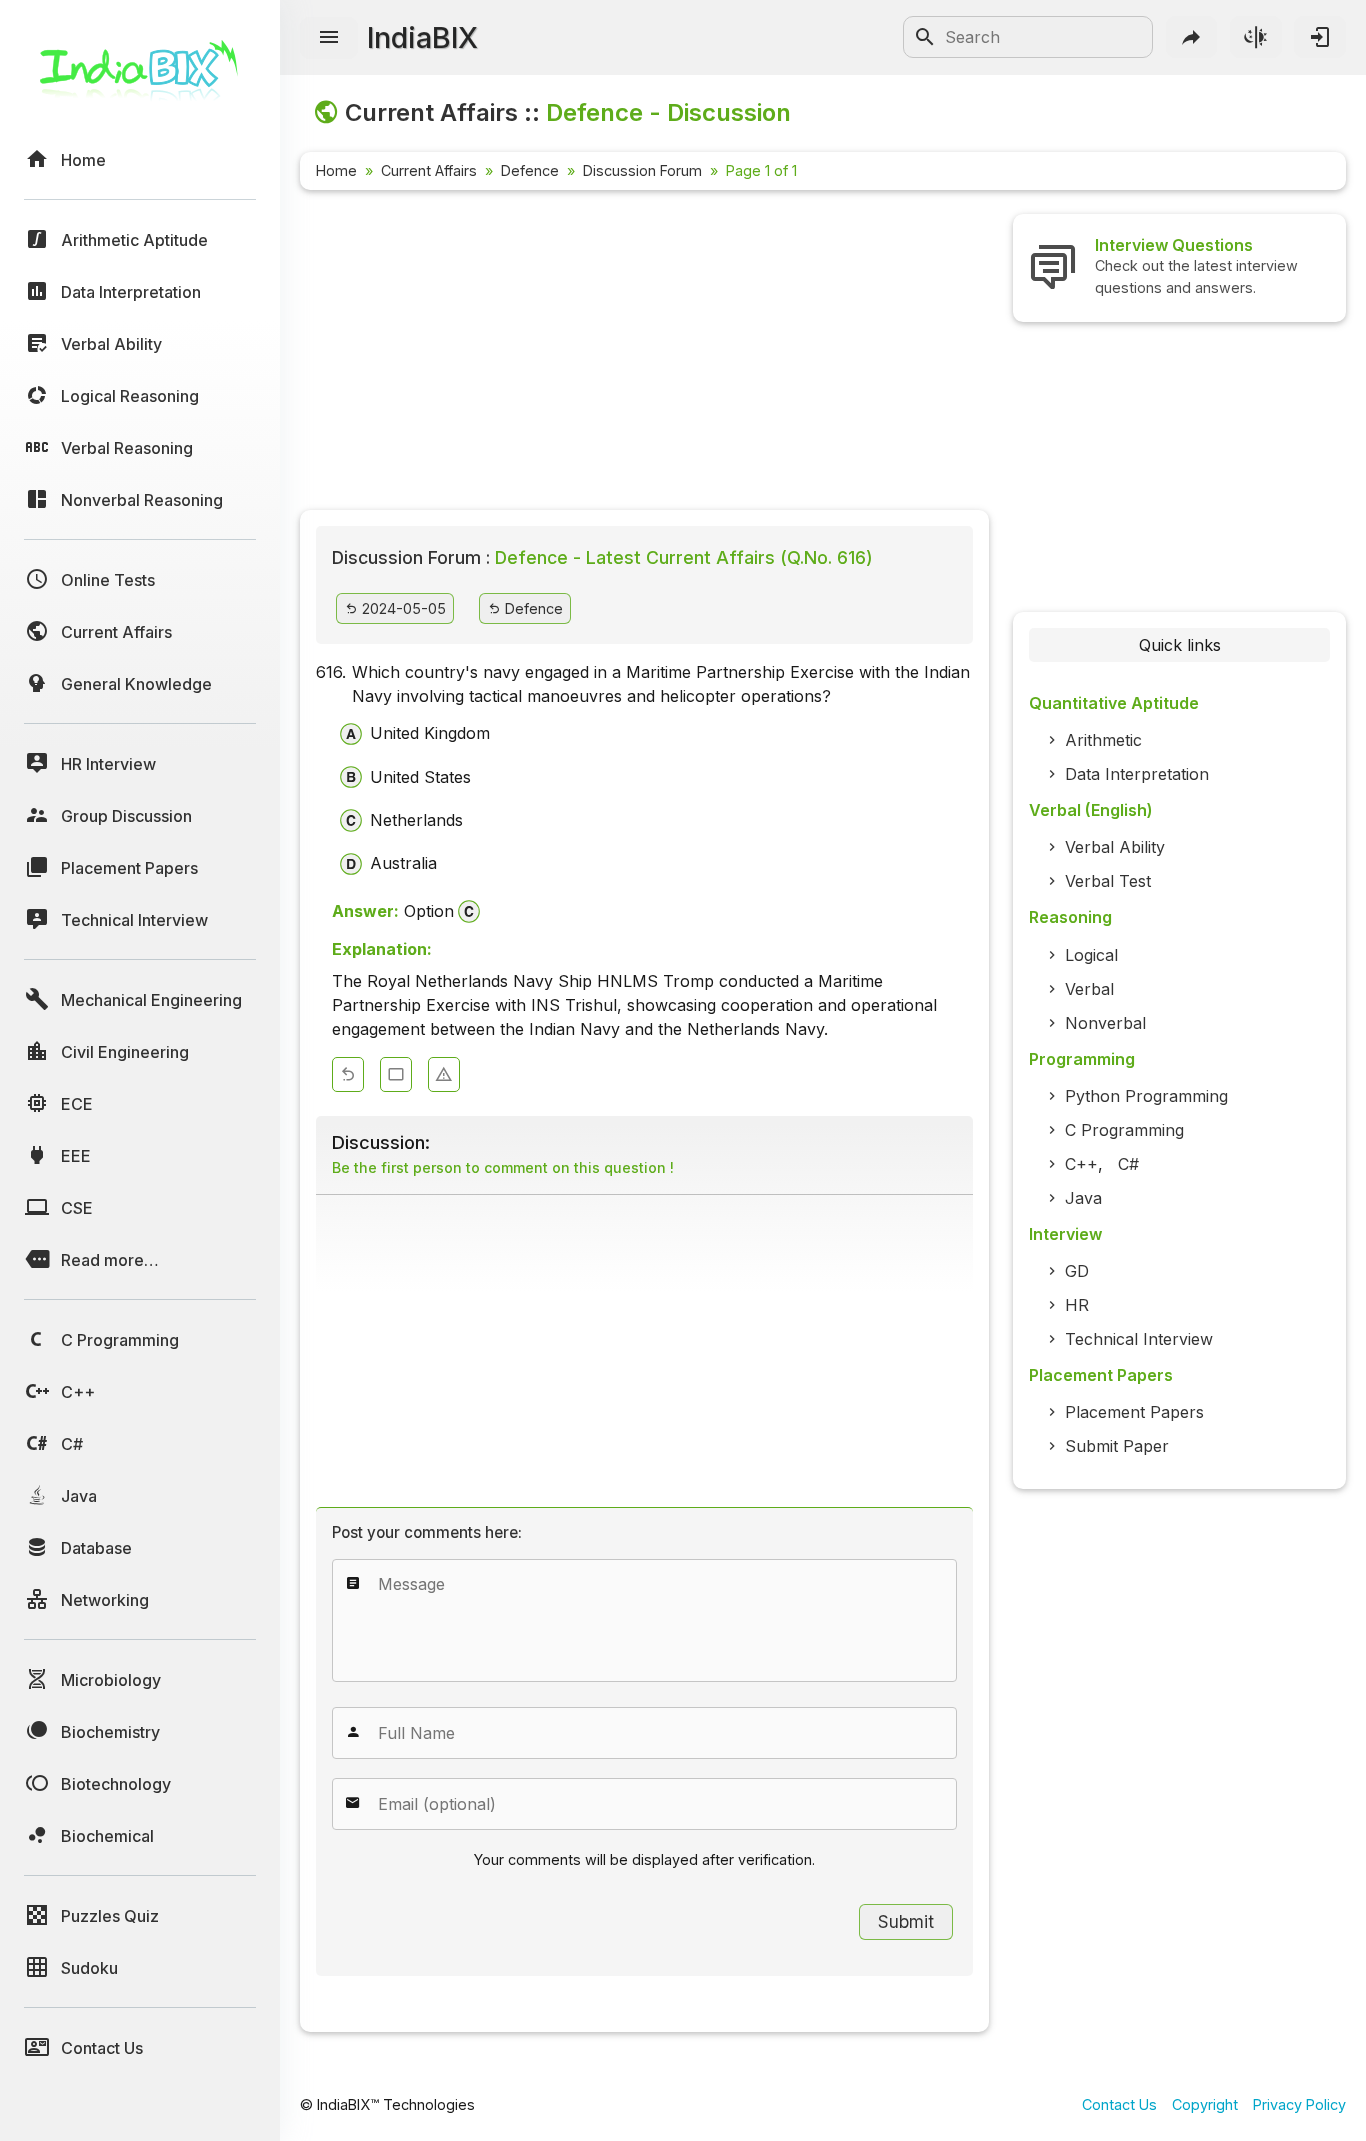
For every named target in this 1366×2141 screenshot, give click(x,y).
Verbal (1089, 989)
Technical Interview (1139, 1339)
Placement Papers (1134, 1412)
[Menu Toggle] (329, 38)
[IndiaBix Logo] (140, 77)
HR (1077, 1305)
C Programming (1124, 1130)
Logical (1091, 955)
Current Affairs (429, 170)
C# (1128, 1164)
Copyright (1205, 2104)
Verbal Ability (1115, 847)
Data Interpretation (1137, 774)
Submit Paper (1117, 1446)
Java (1083, 1198)
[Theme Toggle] (1256, 37)
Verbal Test (1108, 881)
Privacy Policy (1299, 2104)
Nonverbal (1105, 1023)
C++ (1081, 1164)
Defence (530, 170)
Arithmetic (1103, 740)
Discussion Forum (642, 170)
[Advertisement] (644, 354)
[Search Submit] (925, 37)
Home (336, 170)
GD (1077, 1271)
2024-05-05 (402, 608)
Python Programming (1146, 1096)
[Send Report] (444, 1074)
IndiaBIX (422, 37)
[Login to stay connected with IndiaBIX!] (1320, 37)
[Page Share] (1192, 37)
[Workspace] (396, 1074)
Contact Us (1119, 2104)
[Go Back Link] (348, 1074)
